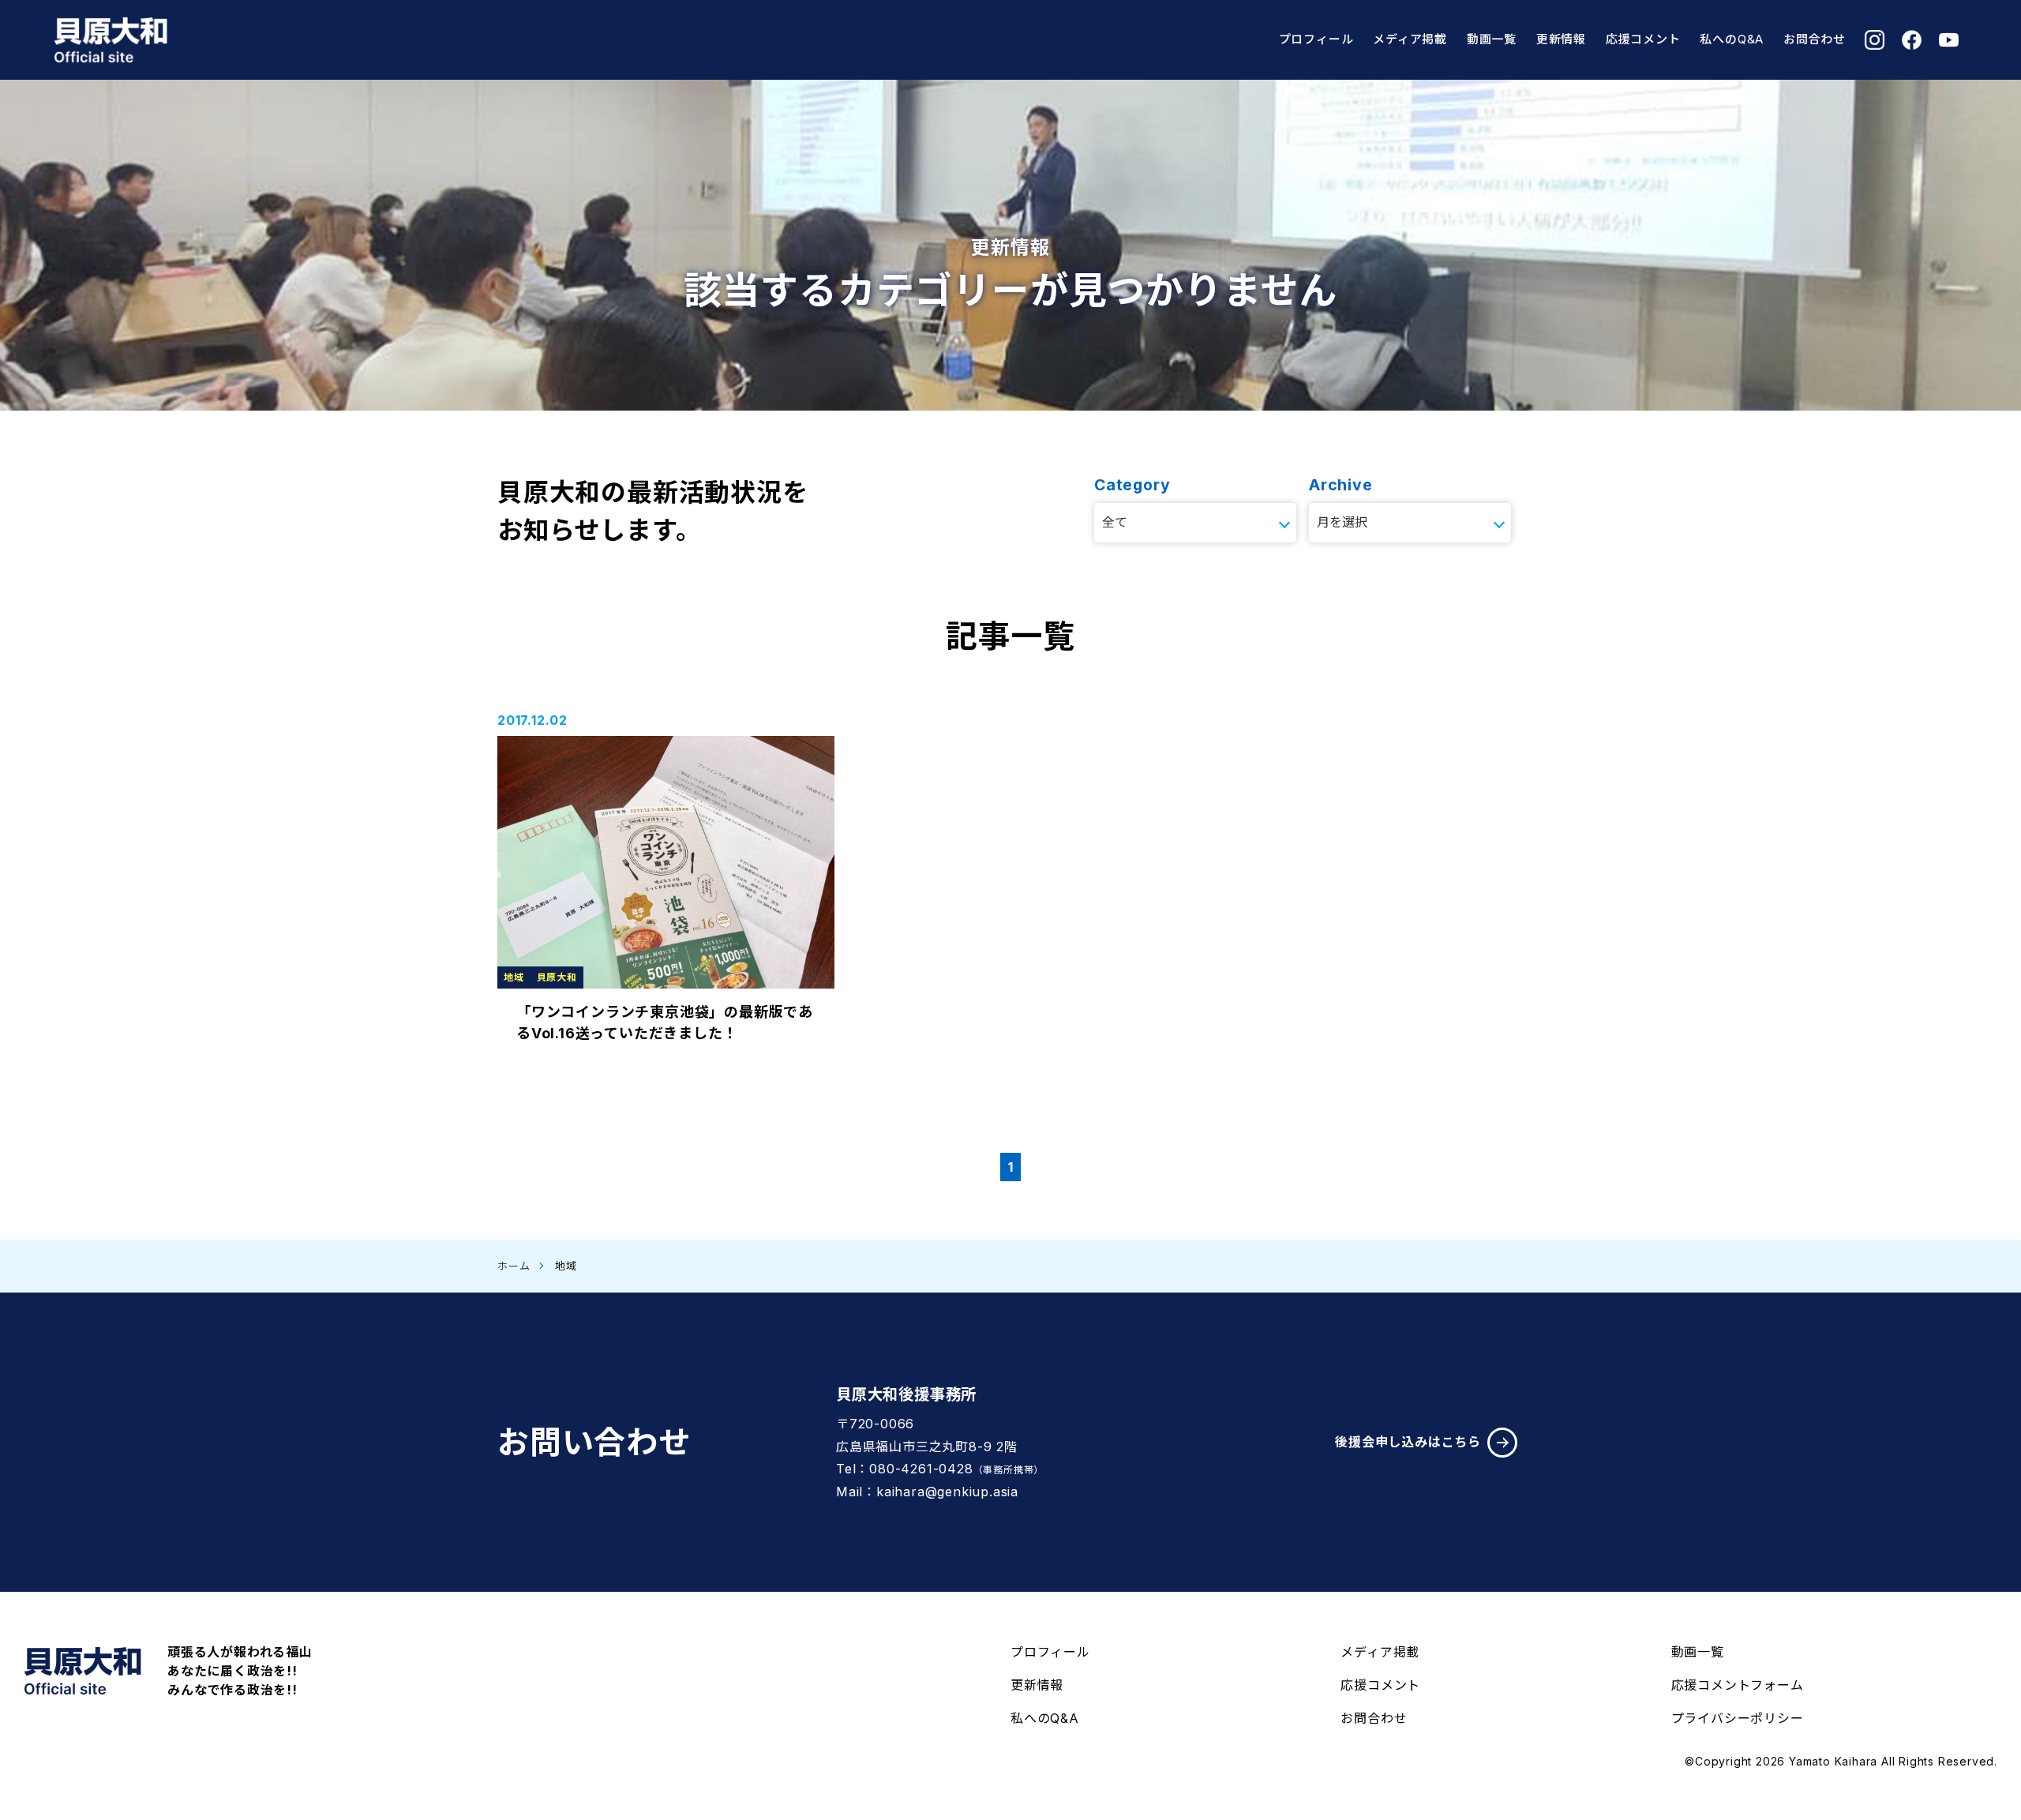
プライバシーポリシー (1738, 1718)
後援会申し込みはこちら (1408, 1442)
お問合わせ (1815, 39)
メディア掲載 (1410, 39)
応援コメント (1643, 39)
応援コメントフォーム (1738, 1685)
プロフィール (1316, 39)
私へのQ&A (1732, 39)
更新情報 (1561, 39)
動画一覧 (1492, 39)
